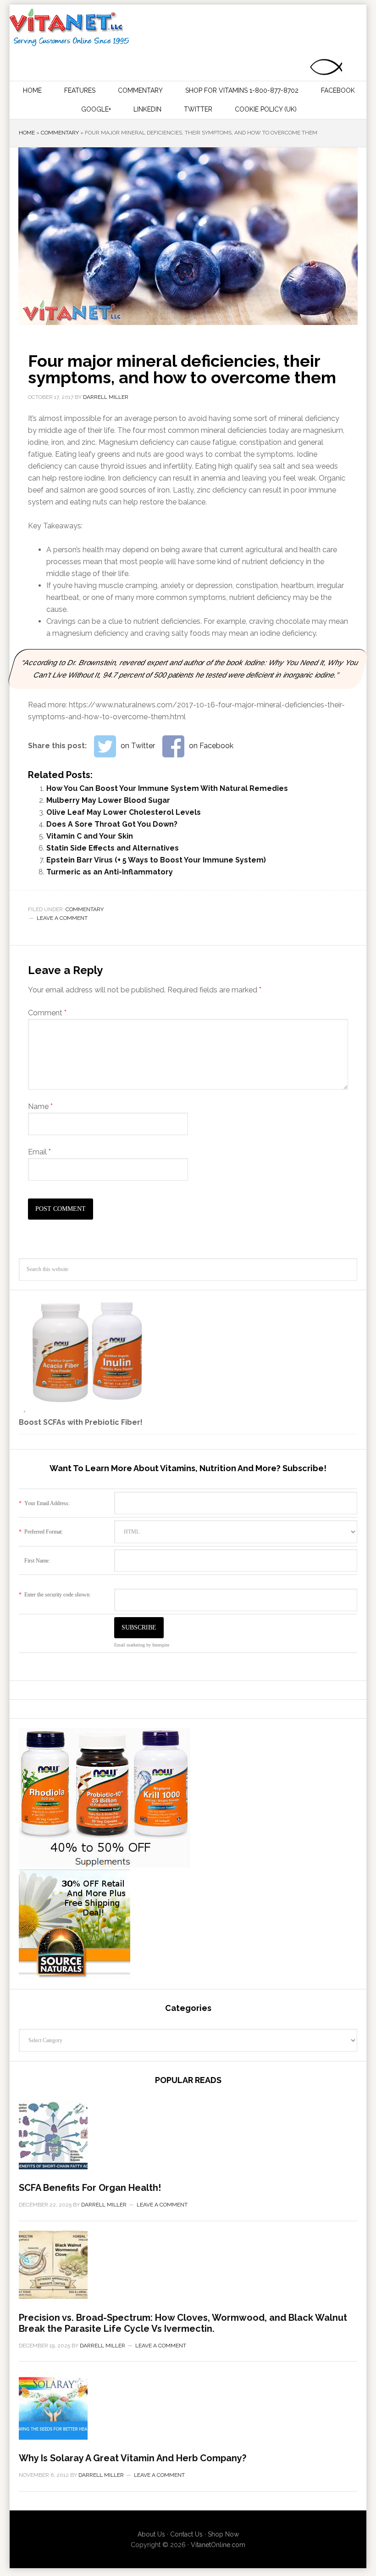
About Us (151, 2534)
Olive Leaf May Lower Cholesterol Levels (124, 812)
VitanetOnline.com (218, 2545)
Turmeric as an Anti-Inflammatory (110, 872)
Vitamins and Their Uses (187, 28)
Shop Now (223, 2534)
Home (27, 133)
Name (40, 1106)
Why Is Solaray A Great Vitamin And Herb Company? (133, 2458)
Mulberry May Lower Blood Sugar (108, 800)
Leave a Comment (62, 918)
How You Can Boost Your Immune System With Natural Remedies (167, 788)
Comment (47, 1013)
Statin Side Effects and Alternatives (113, 848)
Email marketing (130, 1645)
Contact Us (186, 2534)
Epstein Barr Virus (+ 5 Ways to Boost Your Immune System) (156, 860)
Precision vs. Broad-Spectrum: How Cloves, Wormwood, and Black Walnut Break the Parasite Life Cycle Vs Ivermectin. (183, 2323)
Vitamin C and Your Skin (90, 836)
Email (39, 1152)
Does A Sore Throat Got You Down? (112, 824)
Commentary (60, 133)
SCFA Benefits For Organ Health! (90, 2188)
